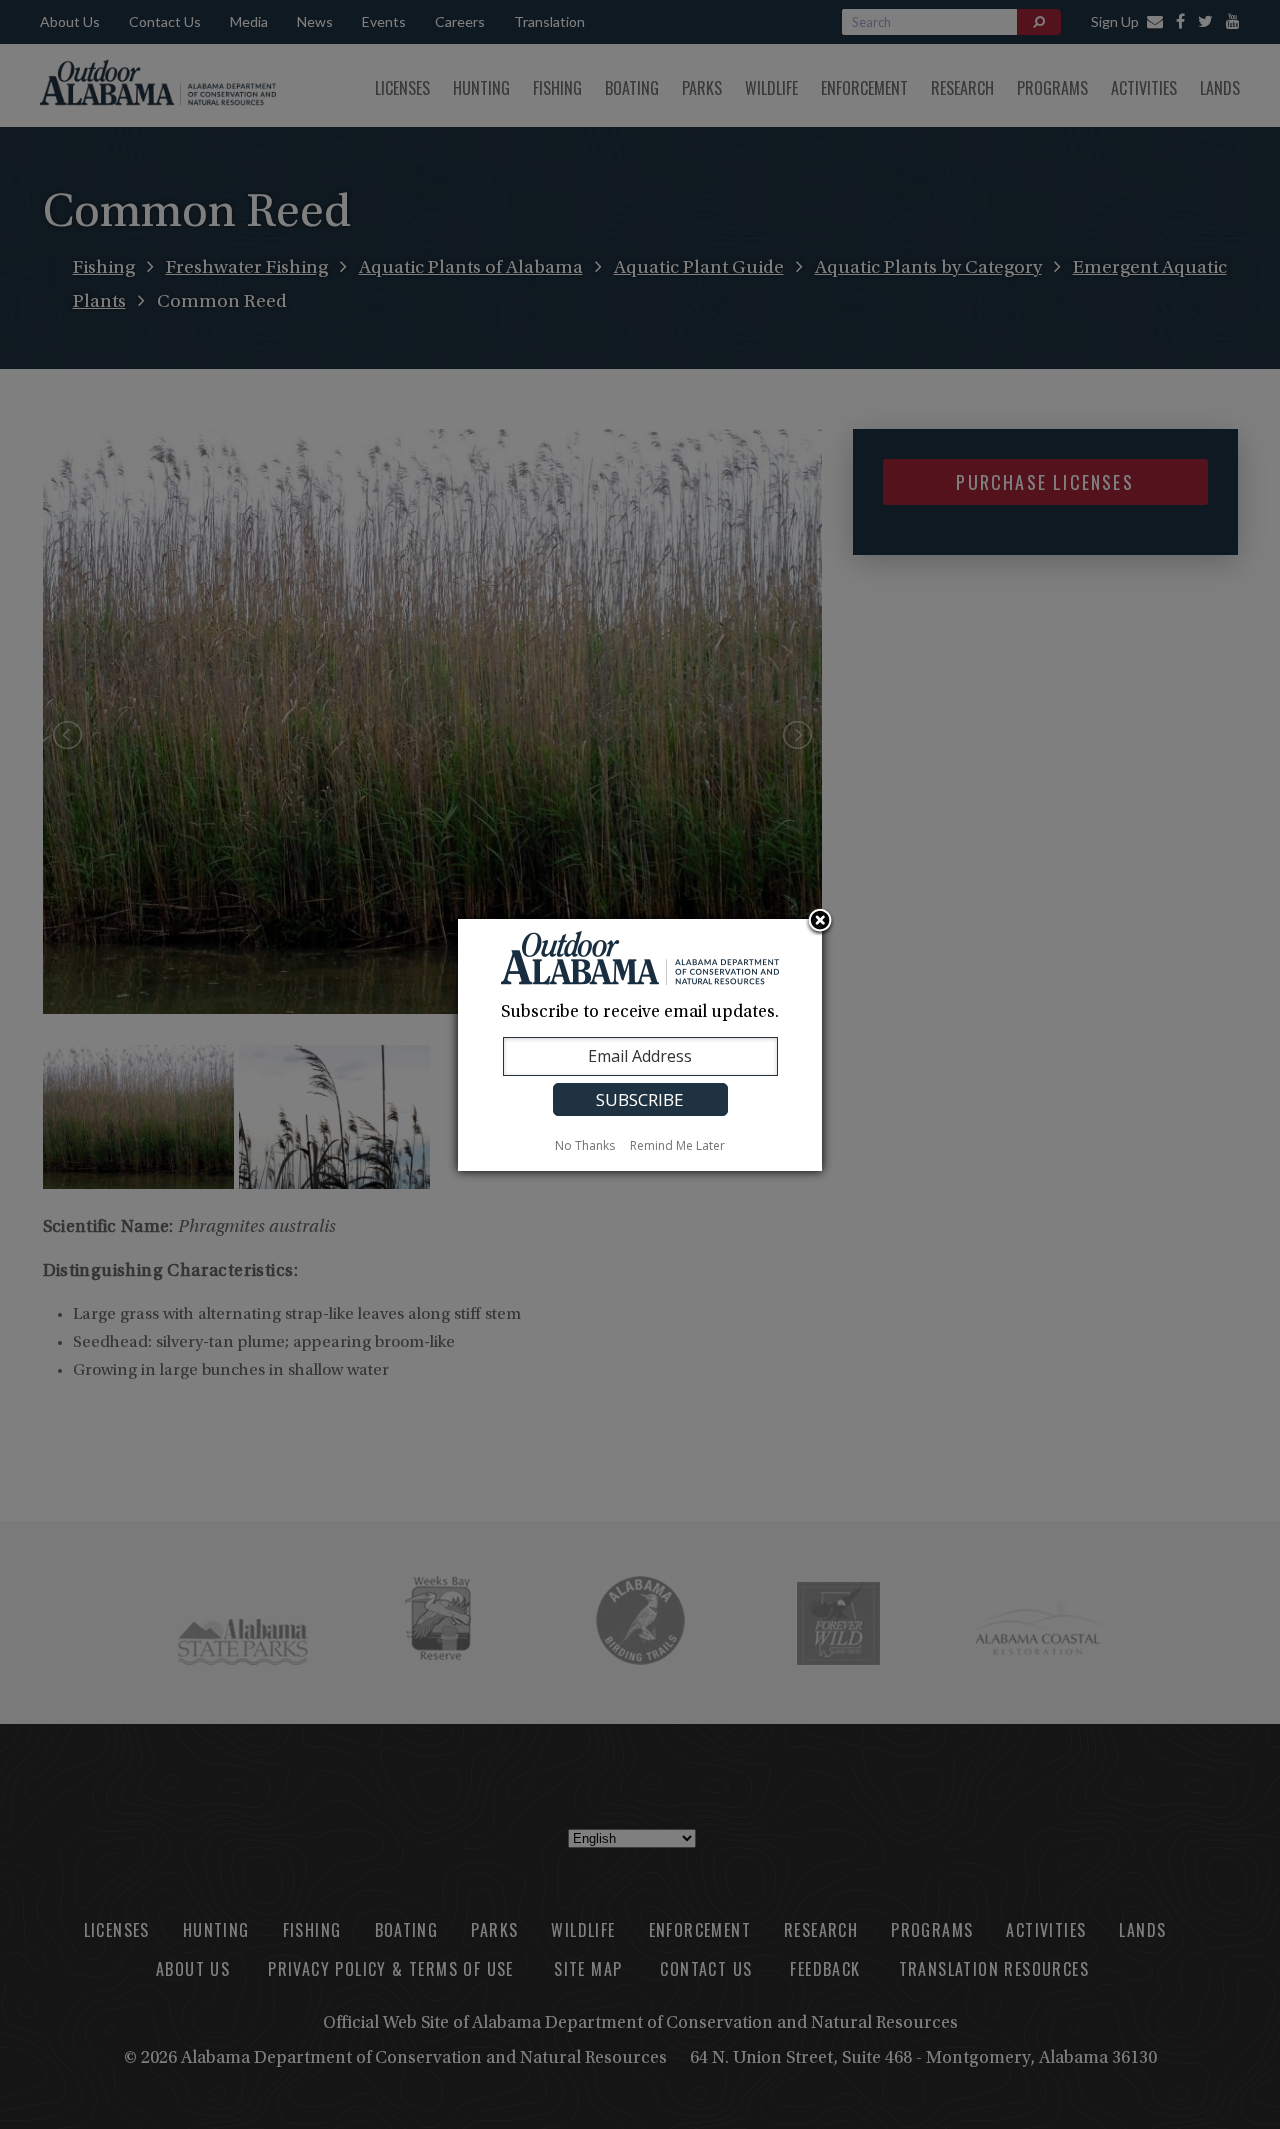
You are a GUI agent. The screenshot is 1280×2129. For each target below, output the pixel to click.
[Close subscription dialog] (820, 922)
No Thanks (585, 1145)
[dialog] (640, 1045)
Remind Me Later (677, 1145)
